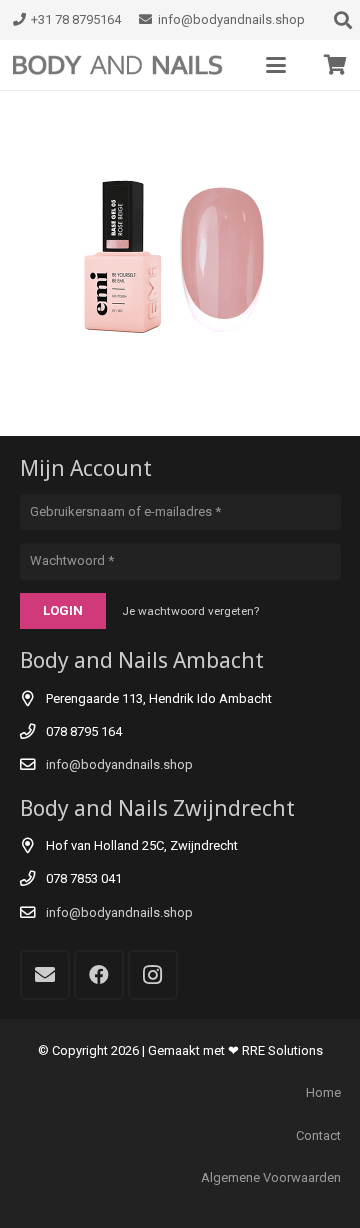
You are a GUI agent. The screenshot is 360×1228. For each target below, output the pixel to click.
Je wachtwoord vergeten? (190, 611)
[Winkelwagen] (335, 65)
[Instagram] (153, 975)
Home (323, 1092)
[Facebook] (99, 975)
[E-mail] (45, 975)
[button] (276, 65)
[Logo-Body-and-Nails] (126, 65)
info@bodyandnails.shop (119, 764)
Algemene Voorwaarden (271, 1177)
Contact (318, 1135)
